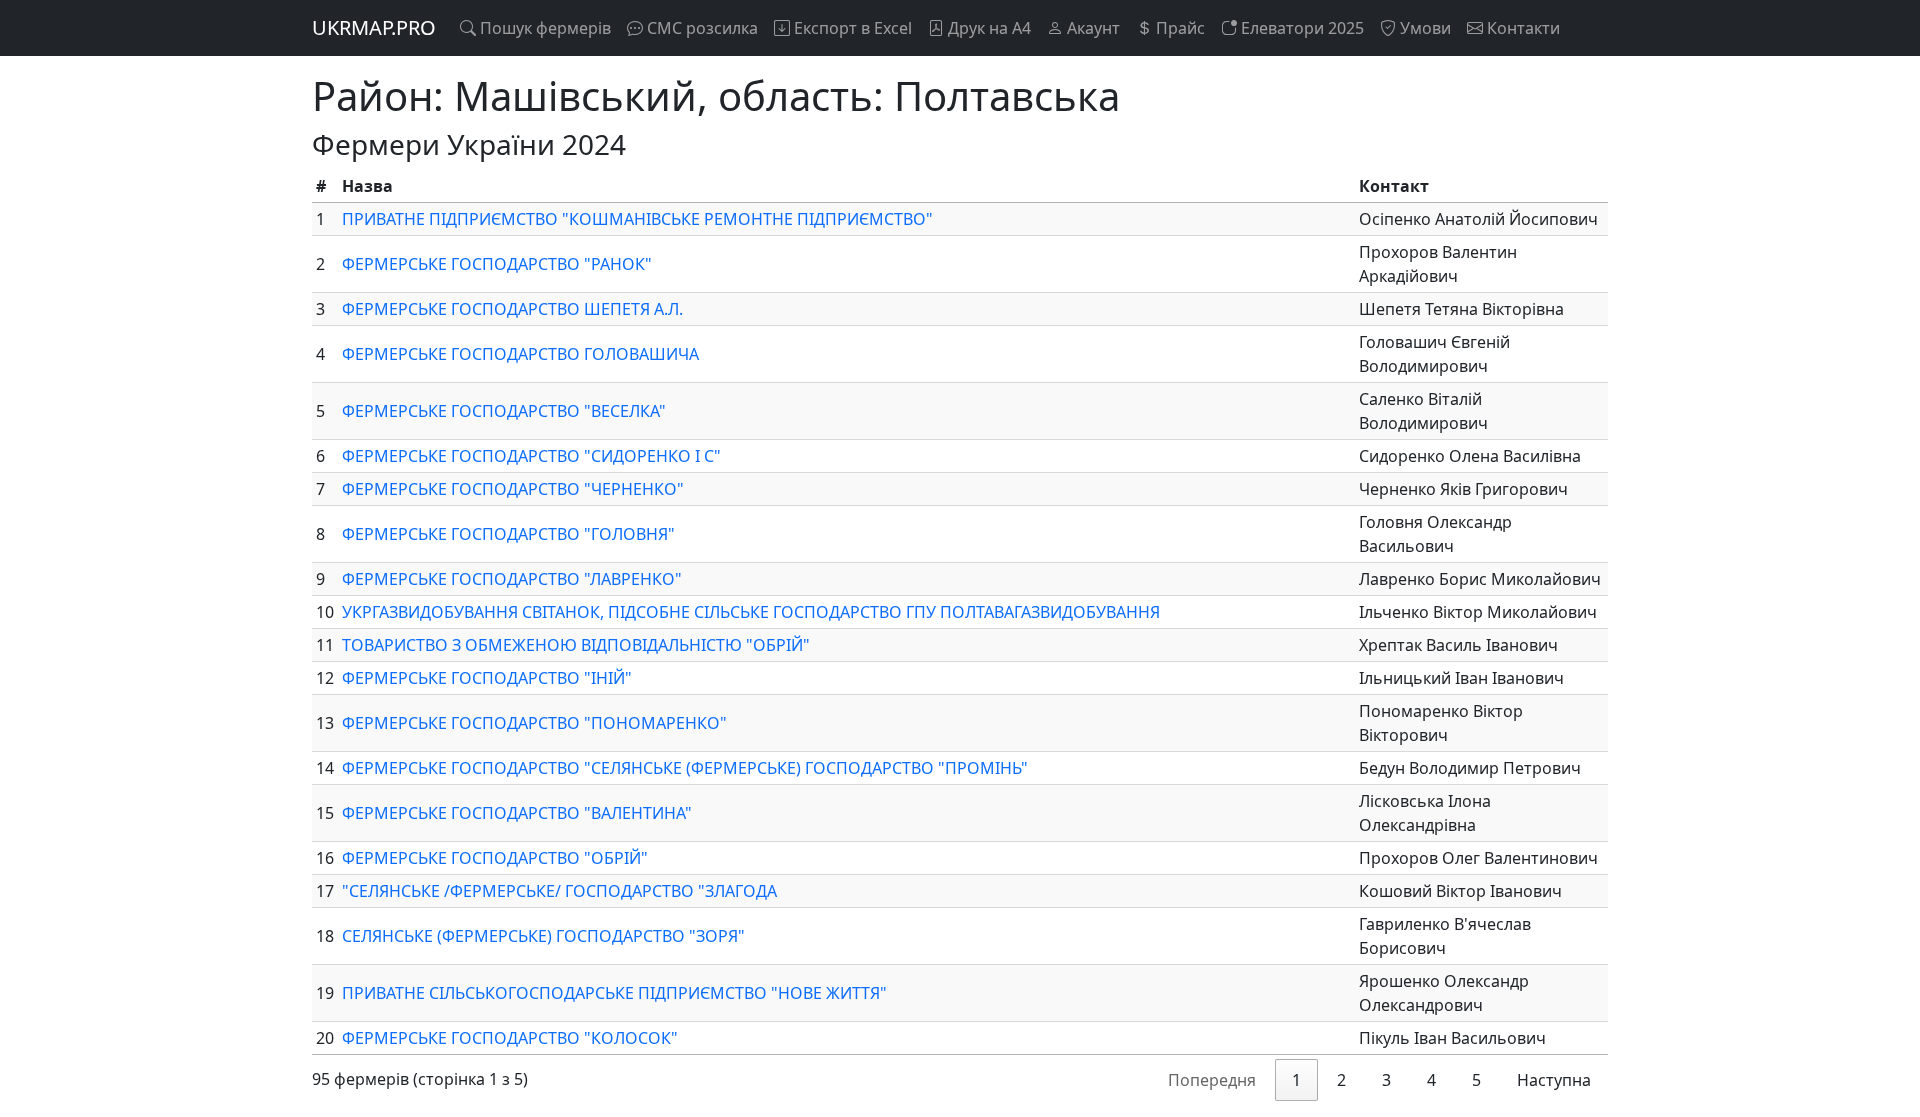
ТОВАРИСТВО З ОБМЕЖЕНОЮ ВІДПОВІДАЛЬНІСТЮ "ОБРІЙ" (576, 645)
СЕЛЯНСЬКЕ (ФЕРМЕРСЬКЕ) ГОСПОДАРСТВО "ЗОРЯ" (543, 936)
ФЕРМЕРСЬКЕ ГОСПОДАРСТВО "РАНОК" (497, 264)
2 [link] (1341, 1080)
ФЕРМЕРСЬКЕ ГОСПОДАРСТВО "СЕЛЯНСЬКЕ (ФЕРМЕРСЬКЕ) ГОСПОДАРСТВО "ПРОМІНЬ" (685, 768)
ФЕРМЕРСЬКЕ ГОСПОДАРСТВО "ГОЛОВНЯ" (508, 534)
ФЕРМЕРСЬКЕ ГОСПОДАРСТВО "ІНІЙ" (487, 678)
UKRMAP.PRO (374, 27)
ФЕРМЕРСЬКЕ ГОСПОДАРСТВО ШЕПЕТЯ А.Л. (512, 309)
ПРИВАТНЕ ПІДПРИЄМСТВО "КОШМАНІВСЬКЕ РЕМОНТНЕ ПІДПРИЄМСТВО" (637, 219)
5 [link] (1476, 1080)
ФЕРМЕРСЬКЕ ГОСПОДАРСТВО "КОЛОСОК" (510, 1038)
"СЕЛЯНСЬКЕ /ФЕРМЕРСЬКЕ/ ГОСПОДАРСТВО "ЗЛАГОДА (559, 891)
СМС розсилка (700, 28)
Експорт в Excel (851, 28)
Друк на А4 (987, 28)
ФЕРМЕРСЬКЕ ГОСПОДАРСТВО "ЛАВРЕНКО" (512, 579)
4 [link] (1431, 1080)
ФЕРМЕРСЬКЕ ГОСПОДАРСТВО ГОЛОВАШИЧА (520, 354)
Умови (1423, 28)
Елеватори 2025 (1300, 28)
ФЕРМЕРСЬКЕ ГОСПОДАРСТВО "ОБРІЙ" (495, 858)
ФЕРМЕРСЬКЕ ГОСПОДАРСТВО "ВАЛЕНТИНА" (517, 813)
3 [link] (1386, 1080)
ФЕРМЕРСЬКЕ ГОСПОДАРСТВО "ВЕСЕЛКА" (504, 411)
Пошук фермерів (543, 28)
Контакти (1521, 28)
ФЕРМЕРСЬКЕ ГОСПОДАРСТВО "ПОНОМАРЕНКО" (534, 723)
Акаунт (1091, 28)
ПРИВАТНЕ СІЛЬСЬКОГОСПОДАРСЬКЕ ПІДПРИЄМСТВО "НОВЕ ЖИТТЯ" (614, 993)
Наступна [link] (1554, 1080)
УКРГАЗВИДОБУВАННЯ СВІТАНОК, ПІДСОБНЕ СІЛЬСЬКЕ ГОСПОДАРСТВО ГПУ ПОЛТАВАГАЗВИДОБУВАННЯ (751, 612)
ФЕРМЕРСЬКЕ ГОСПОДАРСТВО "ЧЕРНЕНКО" (513, 489)
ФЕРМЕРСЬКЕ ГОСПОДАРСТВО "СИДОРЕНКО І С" (531, 456)
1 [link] (1296, 1080)
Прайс (1178, 28)
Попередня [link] (1212, 1080)
